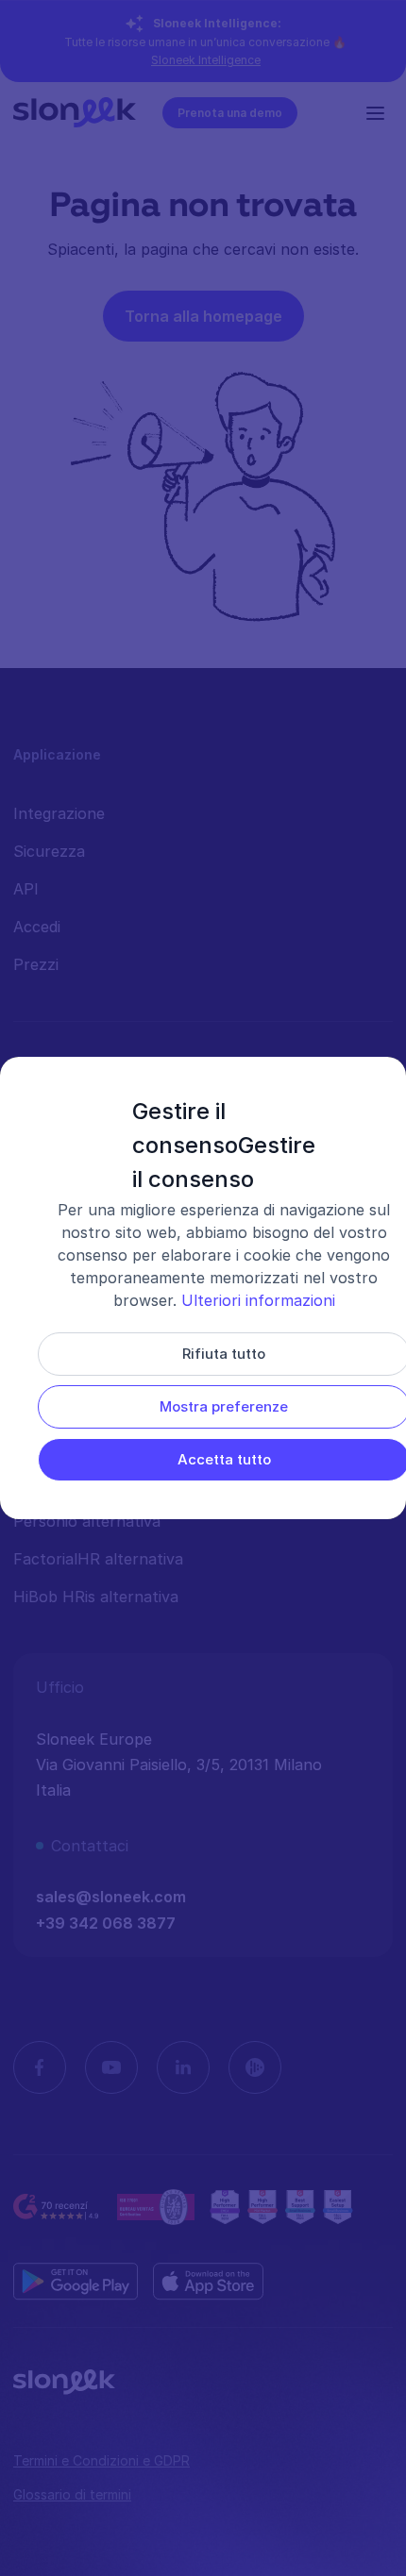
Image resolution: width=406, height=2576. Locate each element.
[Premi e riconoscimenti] (281, 2207)
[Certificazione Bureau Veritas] (156, 2207)
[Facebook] (40, 2067)
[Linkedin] (183, 2067)
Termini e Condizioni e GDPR (101, 2460)
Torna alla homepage (203, 316)
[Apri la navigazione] (380, 112)
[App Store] (208, 2282)
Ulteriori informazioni (258, 1300)
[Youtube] (111, 2067)
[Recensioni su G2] (58, 2207)
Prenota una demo (230, 113)
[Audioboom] (255, 2067)
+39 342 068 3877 (106, 1923)
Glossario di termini (72, 2494)
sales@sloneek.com (111, 1897)
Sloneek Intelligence (206, 60)
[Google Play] (76, 2282)
